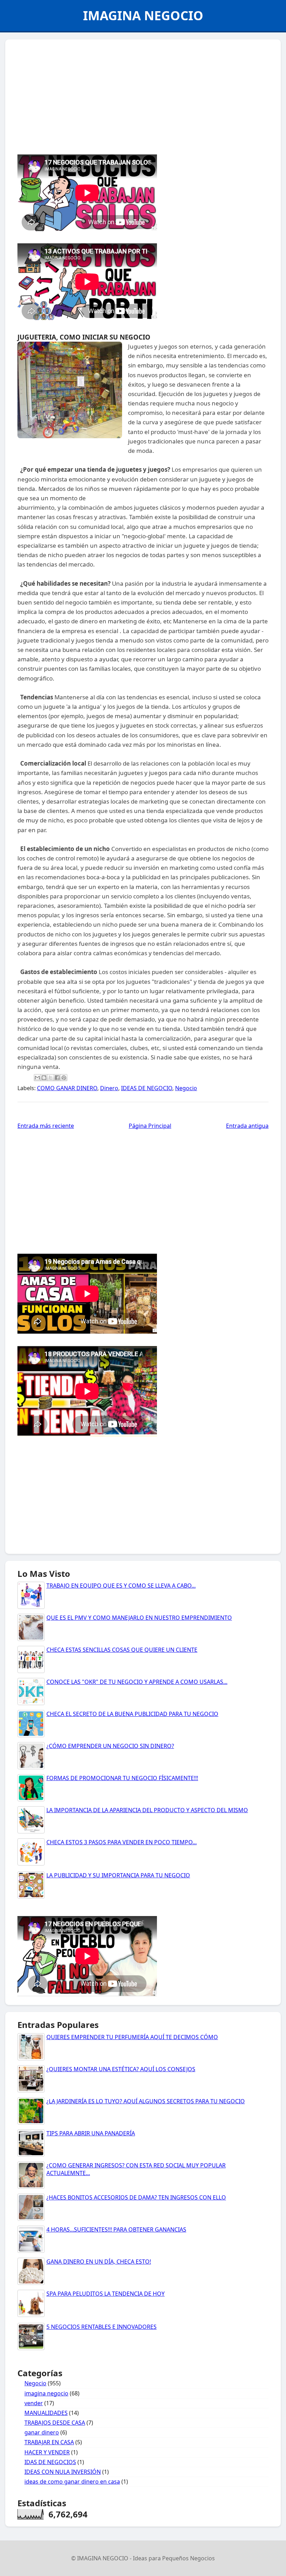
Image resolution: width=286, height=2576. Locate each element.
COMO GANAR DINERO (67, 1088)
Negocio (186, 1088)
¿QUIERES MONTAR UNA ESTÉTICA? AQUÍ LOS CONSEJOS (121, 2069)
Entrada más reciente (46, 1126)
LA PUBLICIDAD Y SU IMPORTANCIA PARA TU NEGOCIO (118, 1875)
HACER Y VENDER (47, 2452)
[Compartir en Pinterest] (64, 1078)
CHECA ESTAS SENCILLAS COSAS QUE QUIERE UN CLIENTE (122, 1650)
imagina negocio (46, 2393)
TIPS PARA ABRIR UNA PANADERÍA (91, 2133)
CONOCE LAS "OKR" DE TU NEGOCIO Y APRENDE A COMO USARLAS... (137, 1682)
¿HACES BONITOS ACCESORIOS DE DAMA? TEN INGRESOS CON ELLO (136, 2197)
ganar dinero (42, 2432)
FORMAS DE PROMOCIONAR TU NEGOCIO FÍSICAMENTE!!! (122, 1778)
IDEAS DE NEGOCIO (147, 1088)
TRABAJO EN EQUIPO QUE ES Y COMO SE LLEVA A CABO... (121, 1586)
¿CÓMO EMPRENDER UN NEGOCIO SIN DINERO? (110, 1746)
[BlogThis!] (44, 1078)
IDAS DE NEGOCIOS (50, 2462)
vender (34, 2403)
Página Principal (150, 1126)
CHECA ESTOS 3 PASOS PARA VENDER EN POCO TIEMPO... (122, 1842)
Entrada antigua (247, 1126)
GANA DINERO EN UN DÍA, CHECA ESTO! (99, 2262)
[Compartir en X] (51, 1078)
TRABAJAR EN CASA (49, 2442)
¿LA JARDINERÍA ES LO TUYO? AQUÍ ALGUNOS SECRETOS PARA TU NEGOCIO (146, 2101)
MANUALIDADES (46, 2413)
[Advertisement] (143, 95)
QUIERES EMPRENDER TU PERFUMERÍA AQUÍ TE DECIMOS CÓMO (132, 2037)
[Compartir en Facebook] (57, 1078)
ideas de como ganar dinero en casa (72, 2482)
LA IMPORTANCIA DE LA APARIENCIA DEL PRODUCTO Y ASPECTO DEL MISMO (147, 1810)
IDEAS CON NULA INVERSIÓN (63, 2472)
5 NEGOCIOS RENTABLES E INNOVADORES (101, 2327)
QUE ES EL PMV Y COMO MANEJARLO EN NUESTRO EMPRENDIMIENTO (139, 1618)
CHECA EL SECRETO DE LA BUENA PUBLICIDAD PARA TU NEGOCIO (132, 1714)
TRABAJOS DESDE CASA (55, 2423)
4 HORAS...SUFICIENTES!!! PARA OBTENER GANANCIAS (116, 2229)
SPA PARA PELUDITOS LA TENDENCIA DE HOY (106, 2294)
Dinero (109, 1088)
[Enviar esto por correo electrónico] (37, 1078)
